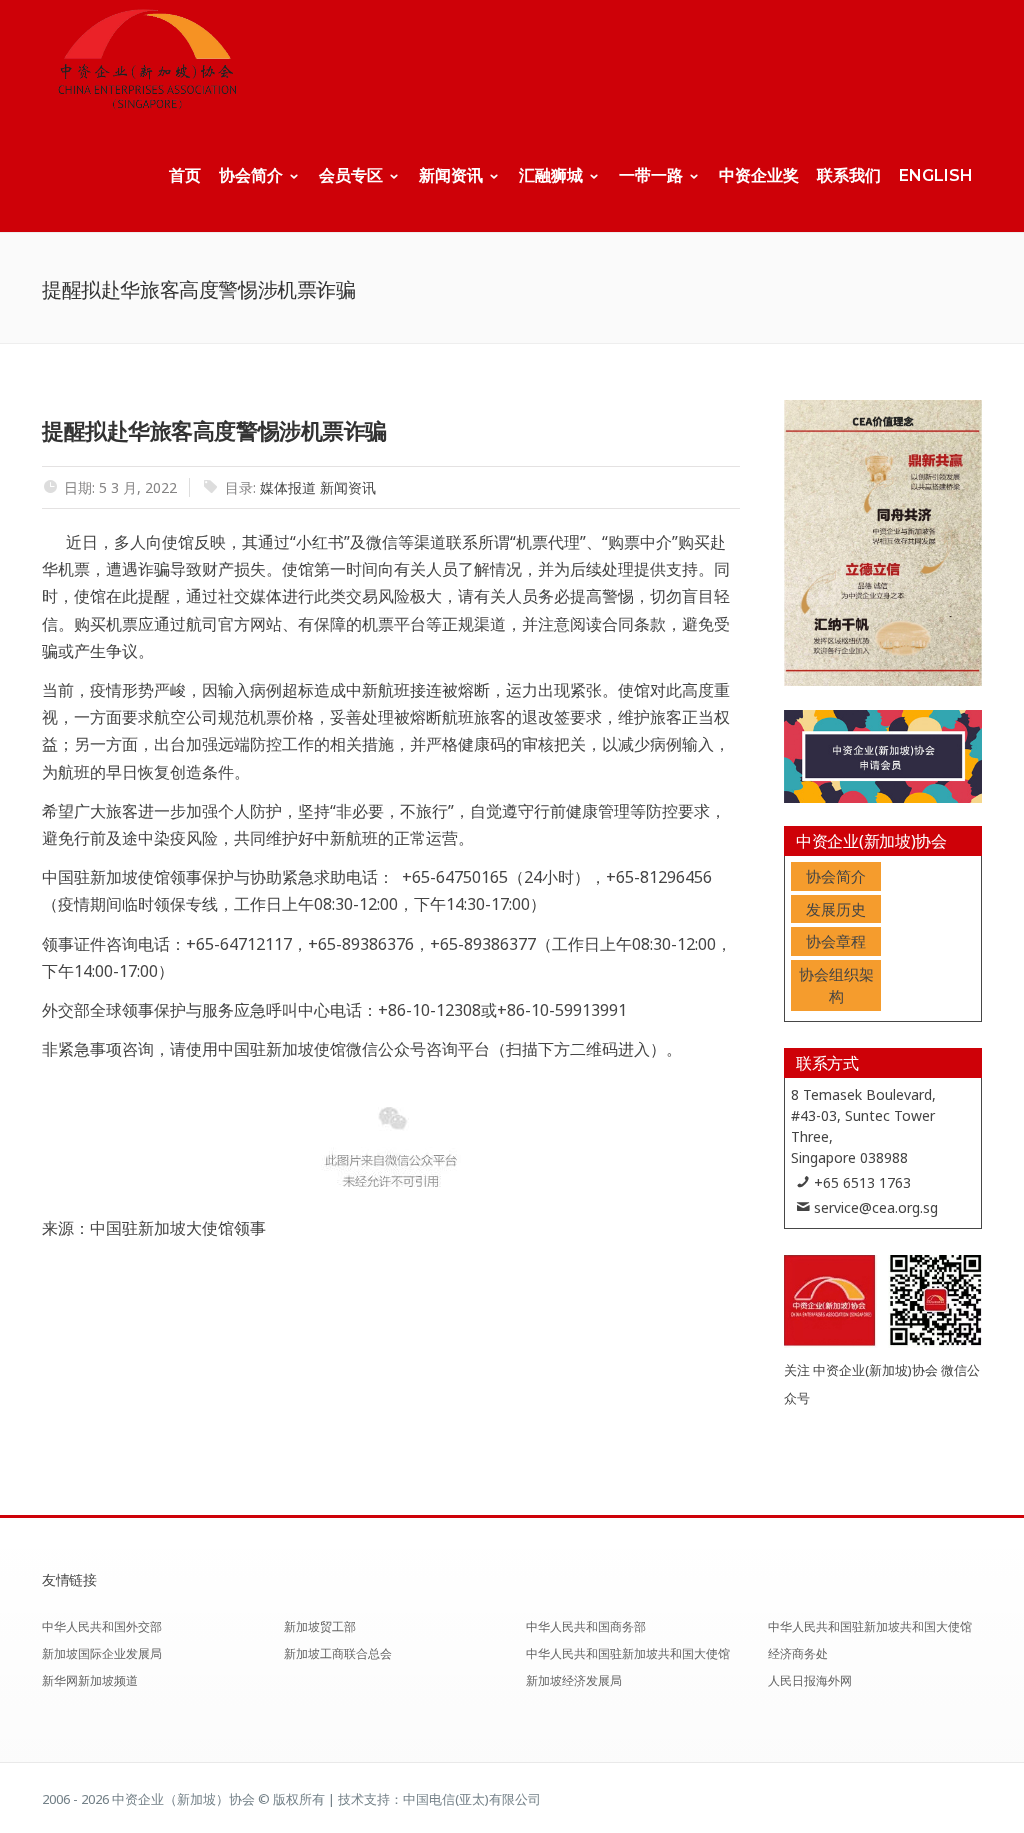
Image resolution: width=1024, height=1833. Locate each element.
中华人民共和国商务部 (586, 1626)
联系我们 (849, 175)
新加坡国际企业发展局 (102, 1653)
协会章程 (836, 941)
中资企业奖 (759, 175)
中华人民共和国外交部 (102, 1626)
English (936, 175)
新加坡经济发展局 (574, 1680)
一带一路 (651, 175)
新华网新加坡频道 (90, 1680)
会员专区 (351, 175)
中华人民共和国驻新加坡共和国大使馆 (628, 1653)
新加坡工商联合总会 (338, 1653)
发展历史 (836, 909)
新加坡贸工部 (320, 1626)
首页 (185, 175)
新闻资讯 (451, 175)
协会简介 (251, 175)
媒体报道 (288, 487)
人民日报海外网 (810, 1680)
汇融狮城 (551, 175)
